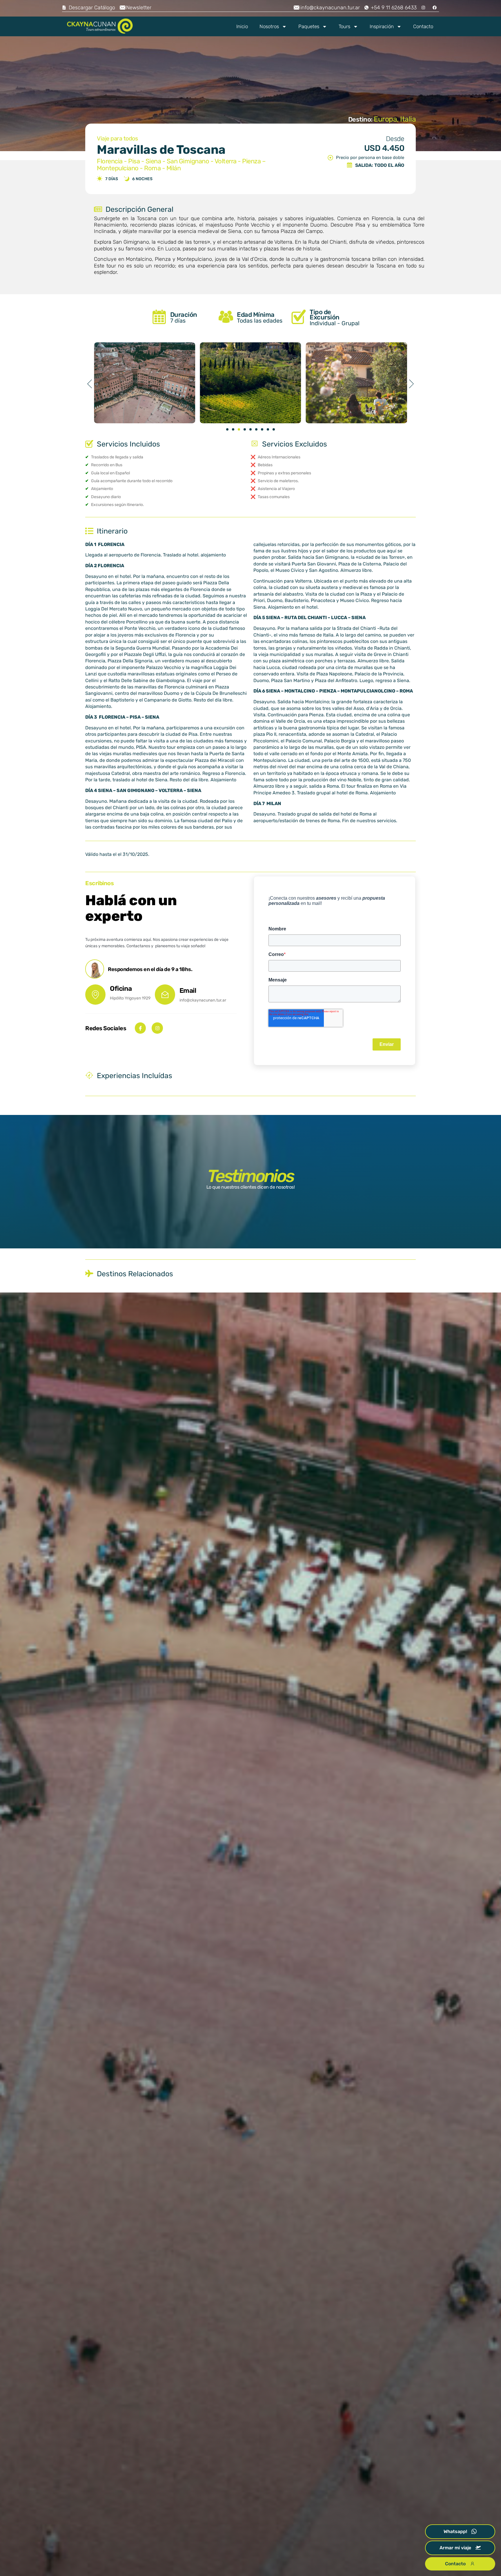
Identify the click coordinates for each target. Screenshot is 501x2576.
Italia (408, 119)
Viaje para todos (117, 138)
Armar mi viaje (455, 2548)
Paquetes (309, 26)
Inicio (242, 26)
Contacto (423, 26)
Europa (385, 119)
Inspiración (382, 26)
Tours (344, 26)
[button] (90, 384)
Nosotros (269, 26)
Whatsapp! (455, 2531)
